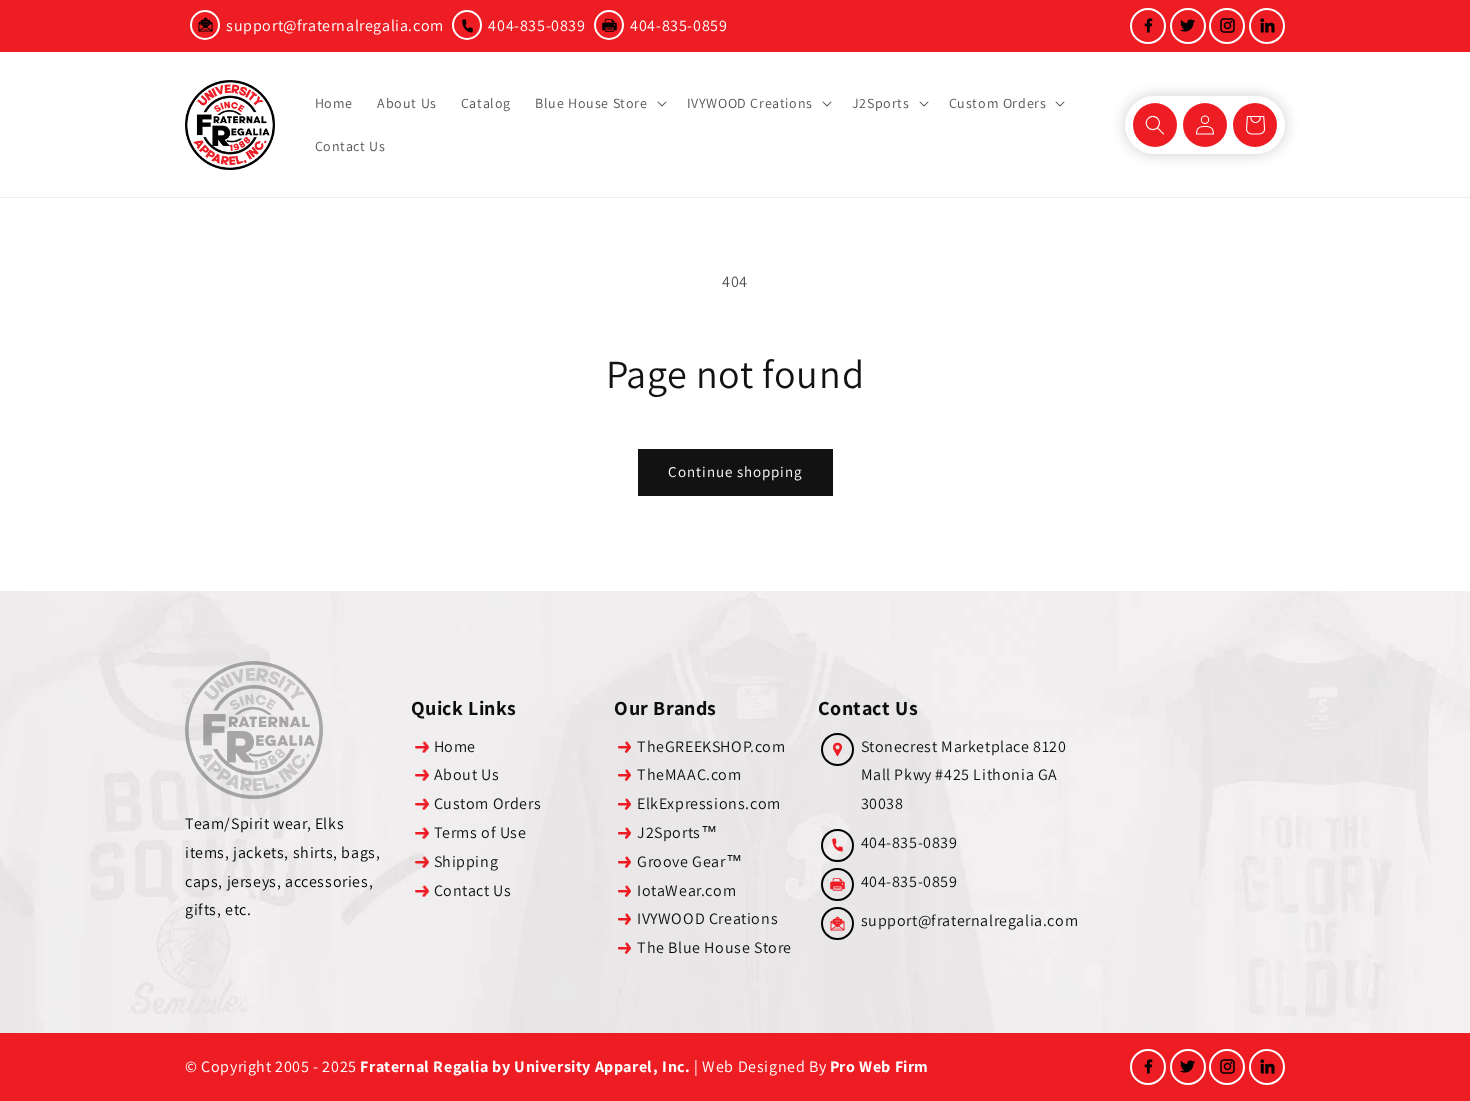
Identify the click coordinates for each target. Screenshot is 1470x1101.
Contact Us (473, 890)
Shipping (466, 861)
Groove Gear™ (689, 861)
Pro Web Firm (879, 1066)
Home (455, 746)
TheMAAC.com (689, 774)
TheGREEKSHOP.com (711, 746)
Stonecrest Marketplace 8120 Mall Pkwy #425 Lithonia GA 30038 (964, 775)
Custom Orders (488, 803)
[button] (599, 103)
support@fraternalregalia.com (335, 25)
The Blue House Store (714, 947)
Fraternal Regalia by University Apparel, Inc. (525, 1066)
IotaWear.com (686, 890)
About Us (467, 774)
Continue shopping (735, 471)
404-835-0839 (536, 25)
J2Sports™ (677, 832)
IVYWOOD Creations (707, 918)
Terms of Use (480, 832)
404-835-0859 (678, 25)
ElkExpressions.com (709, 803)
